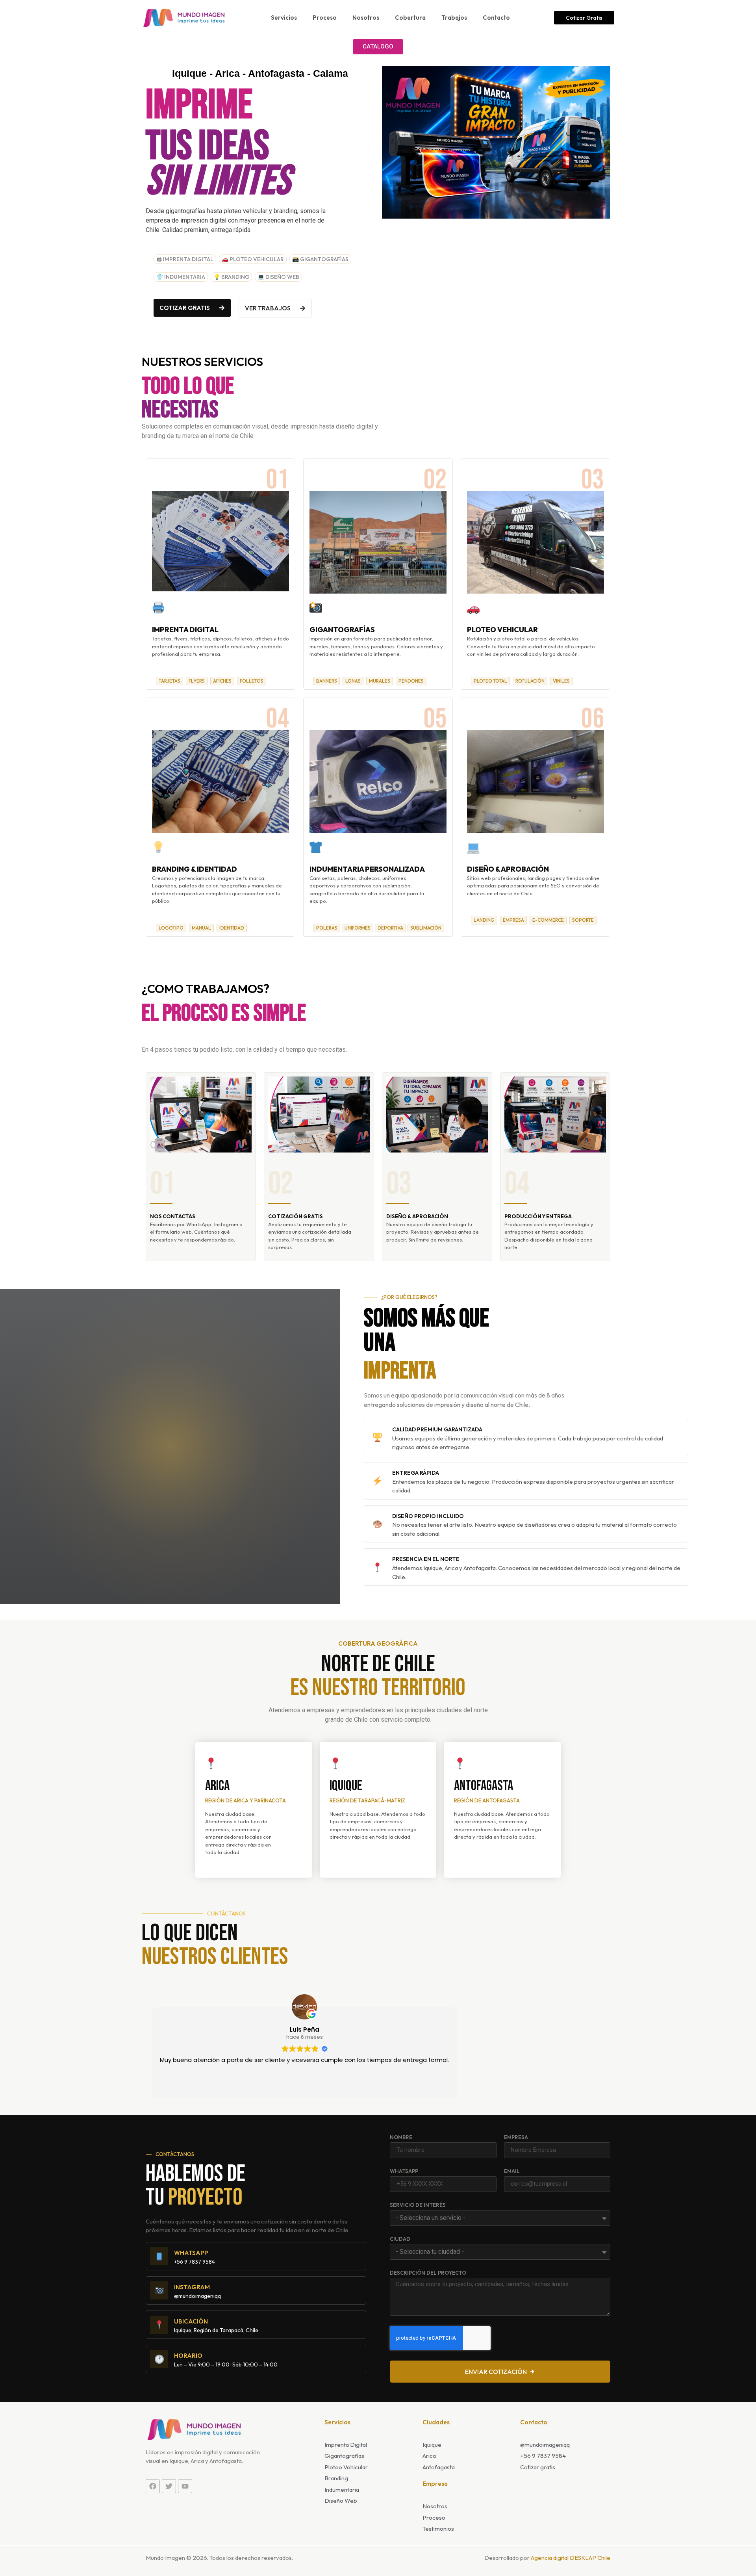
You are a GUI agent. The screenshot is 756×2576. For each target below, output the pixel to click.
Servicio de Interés (418, 2205)
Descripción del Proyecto (428, 2273)
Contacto (496, 18)
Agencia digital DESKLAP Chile (571, 2558)
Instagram (192, 2287)
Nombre (401, 2138)
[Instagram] (159, 2290)
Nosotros (366, 18)
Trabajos (454, 18)
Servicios (284, 18)
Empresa (516, 2138)
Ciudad (400, 2239)
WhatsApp (404, 2171)
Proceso (325, 18)
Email (512, 2171)
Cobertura (410, 18)
